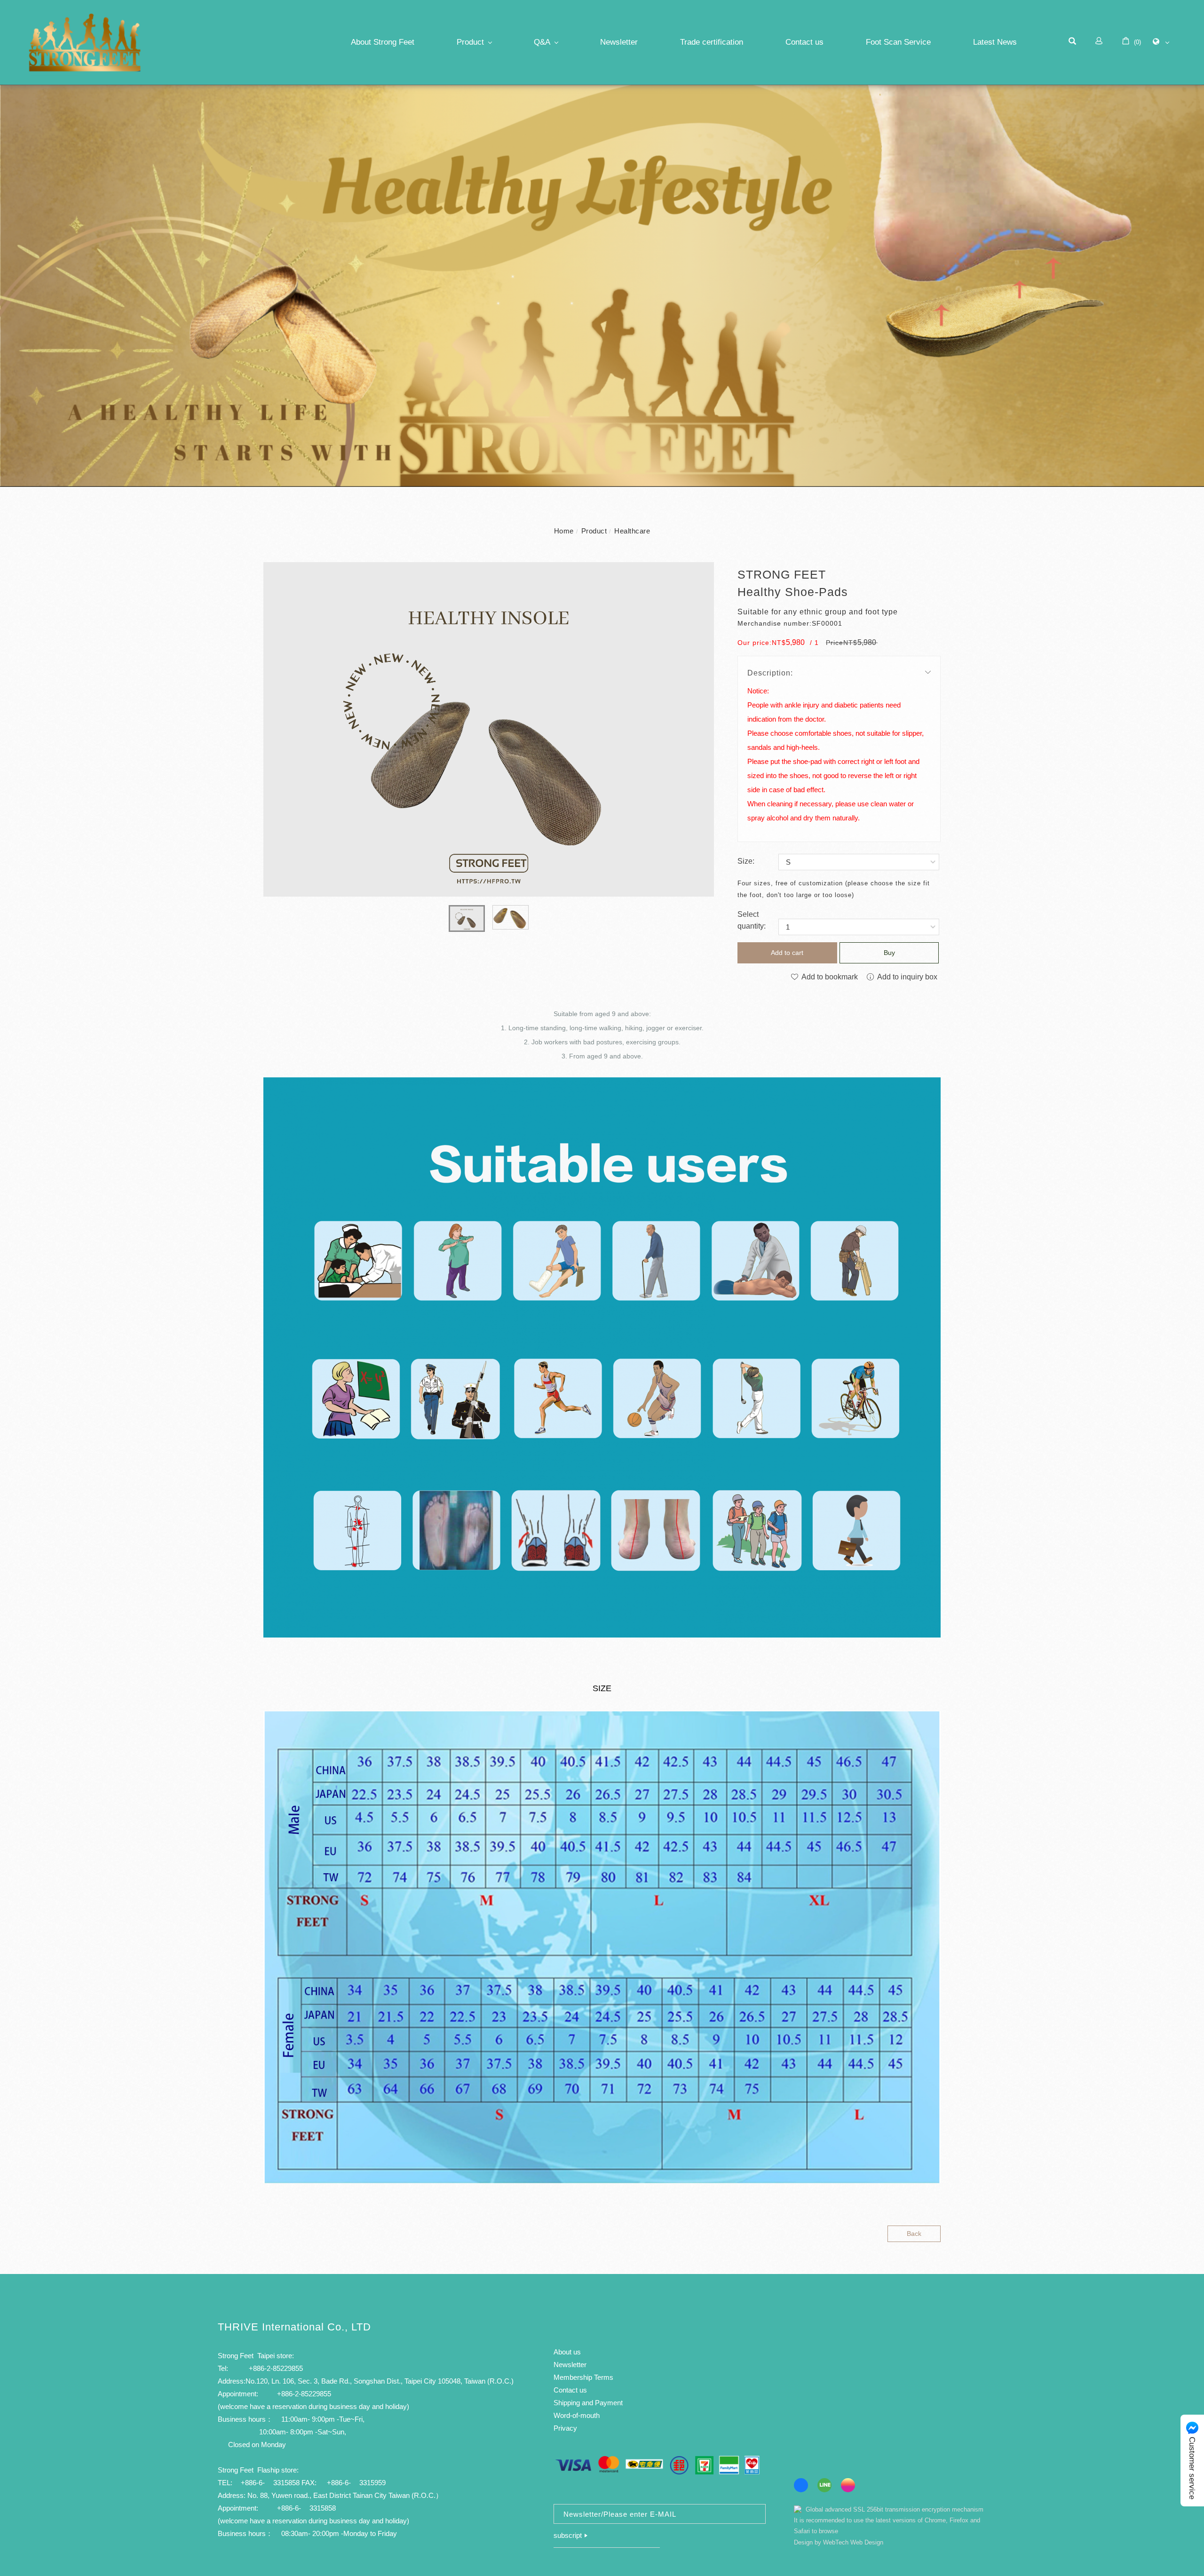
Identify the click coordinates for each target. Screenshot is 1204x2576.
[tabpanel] (602, 286)
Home (564, 531)
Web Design (867, 2542)
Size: (746, 861)
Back (914, 2234)
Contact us (804, 42)
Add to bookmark (829, 977)
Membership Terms (583, 2377)
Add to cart (787, 953)
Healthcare (632, 531)
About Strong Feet (383, 42)
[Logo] (85, 44)
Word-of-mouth (577, 2415)
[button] (1072, 42)
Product (470, 42)
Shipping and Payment (588, 2403)
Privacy (565, 2428)
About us (567, 2352)
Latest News (995, 42)
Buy (889, 953)
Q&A (542, 42)
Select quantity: (752, 920)
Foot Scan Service (898, 42)
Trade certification (712, 42)
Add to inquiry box (906, 977)
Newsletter (619, 42)
